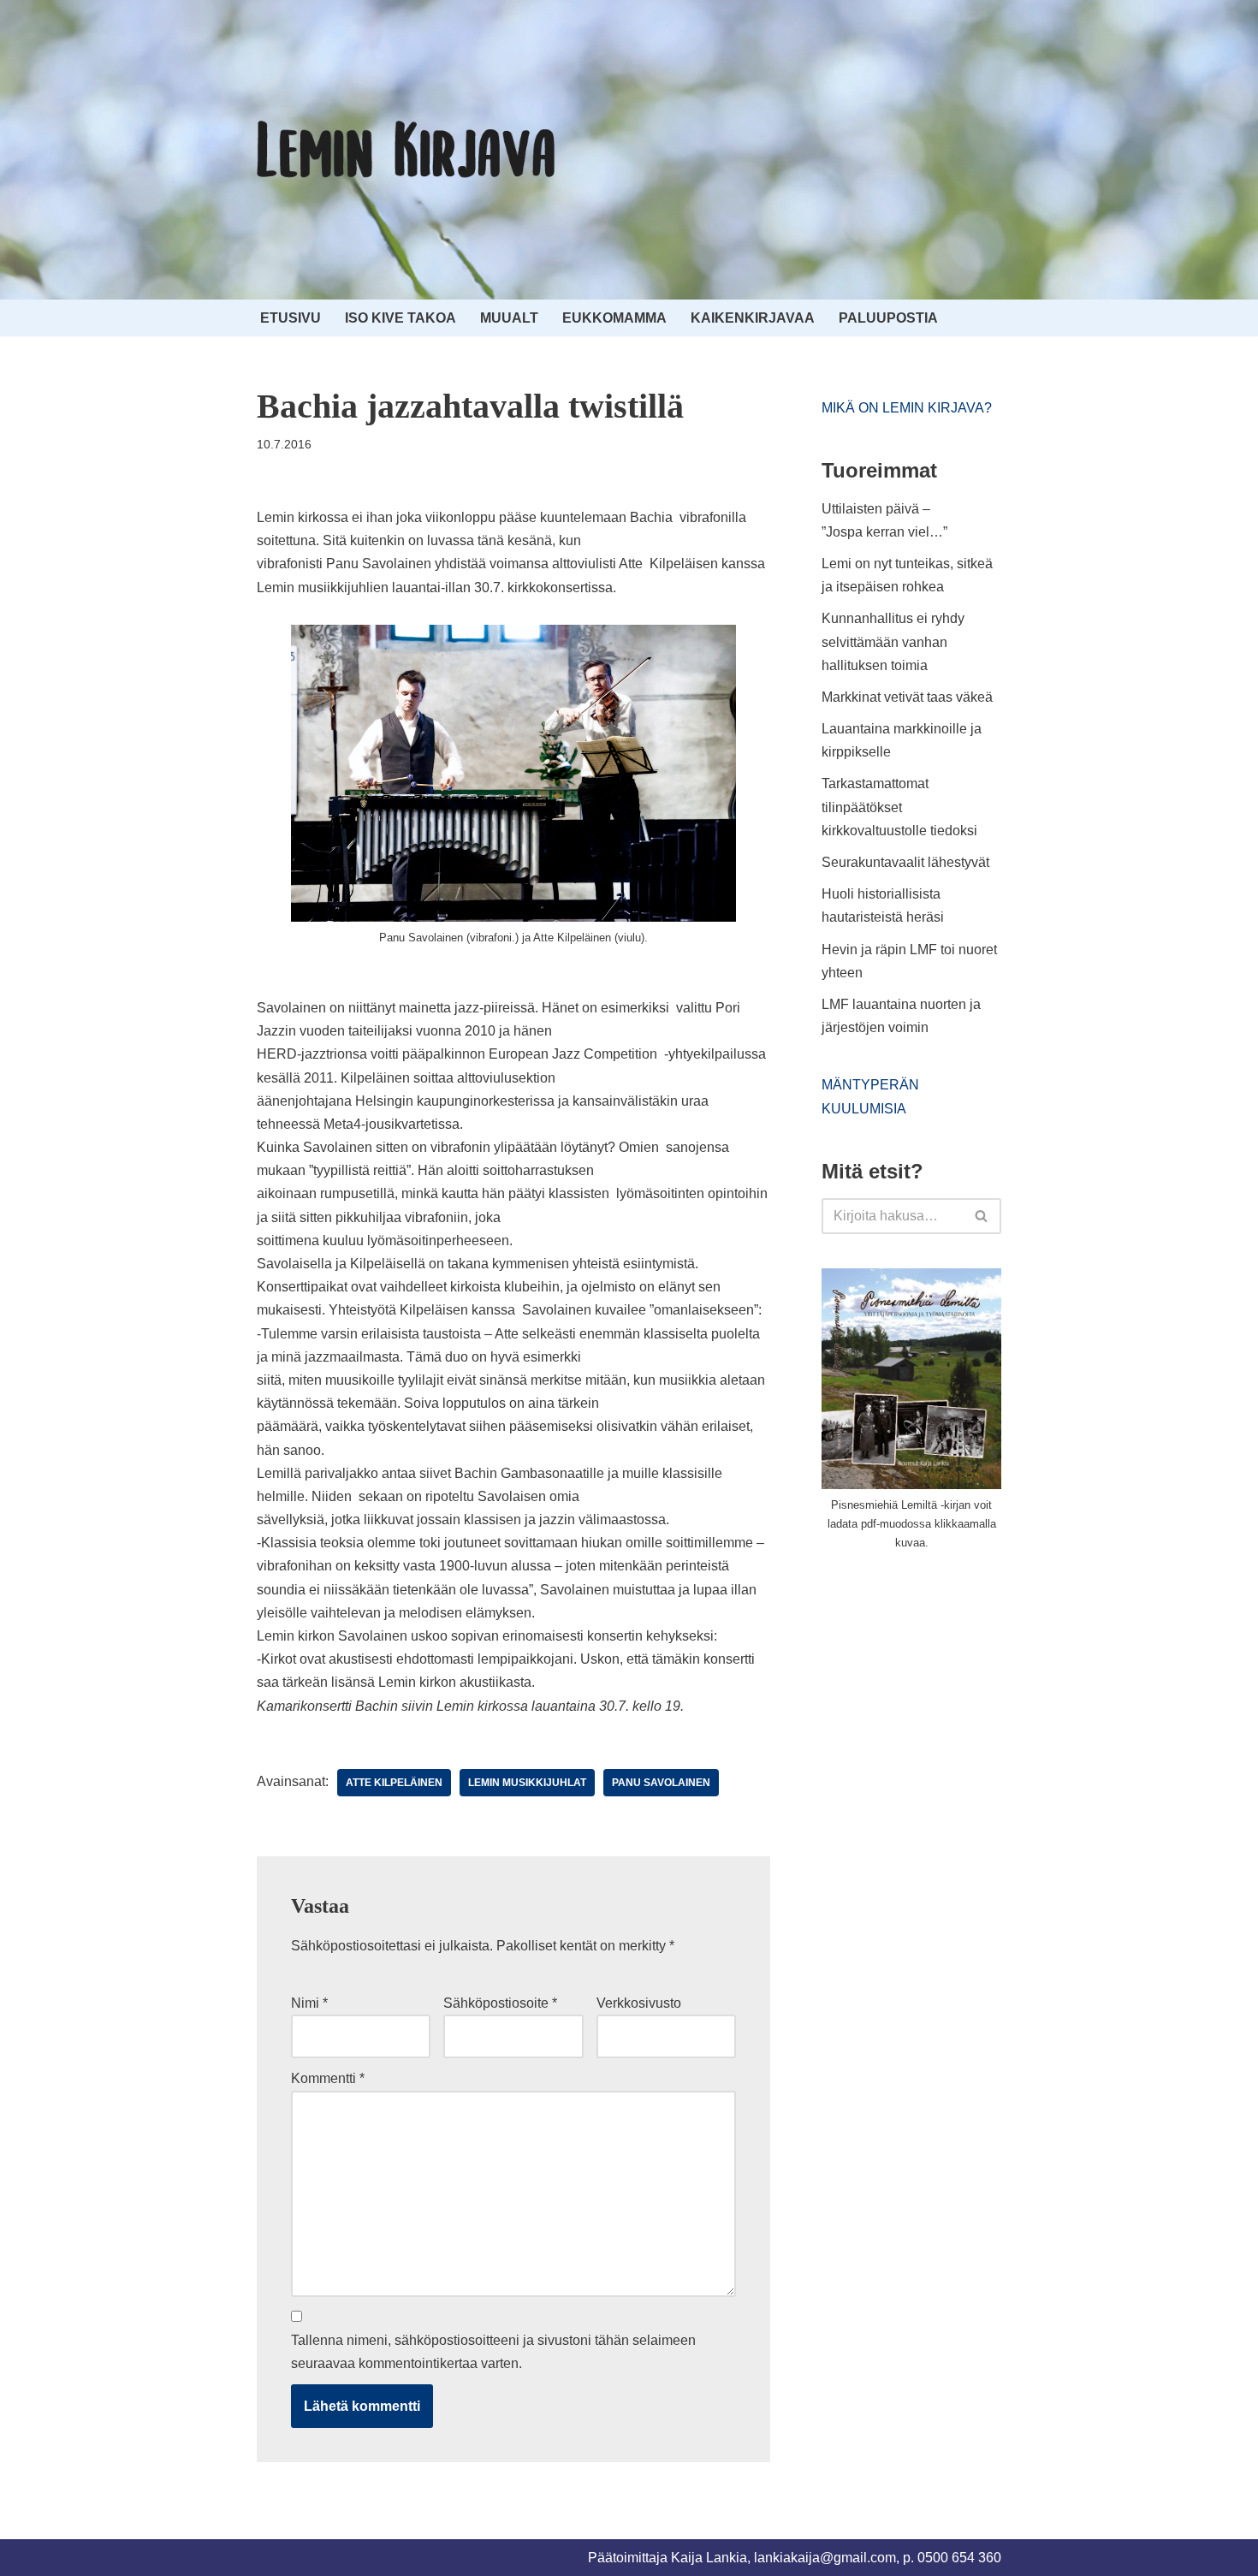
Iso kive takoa (401, 318)
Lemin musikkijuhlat (527, 1783)
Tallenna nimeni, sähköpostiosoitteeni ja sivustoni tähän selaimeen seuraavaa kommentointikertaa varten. (493, 2352)
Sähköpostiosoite (500, 2003)
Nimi (309, 2003)
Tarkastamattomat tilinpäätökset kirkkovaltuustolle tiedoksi (899, 807)
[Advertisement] (950, 1693)
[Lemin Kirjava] (406, 150)
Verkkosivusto (639, 2003)
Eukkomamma (614, 318)
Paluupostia (888, 318)
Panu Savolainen (661, 1783)
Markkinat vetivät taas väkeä (907, 697)
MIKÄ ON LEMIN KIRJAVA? (907, 408)
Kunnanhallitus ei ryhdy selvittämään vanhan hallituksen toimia (893, 641)
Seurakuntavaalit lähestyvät (905, 862)
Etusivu (291, 318)
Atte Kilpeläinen (394, 1783)
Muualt (509, 318)
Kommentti (328, 2078)
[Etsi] (982, 1216)
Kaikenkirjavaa (753, 318)
